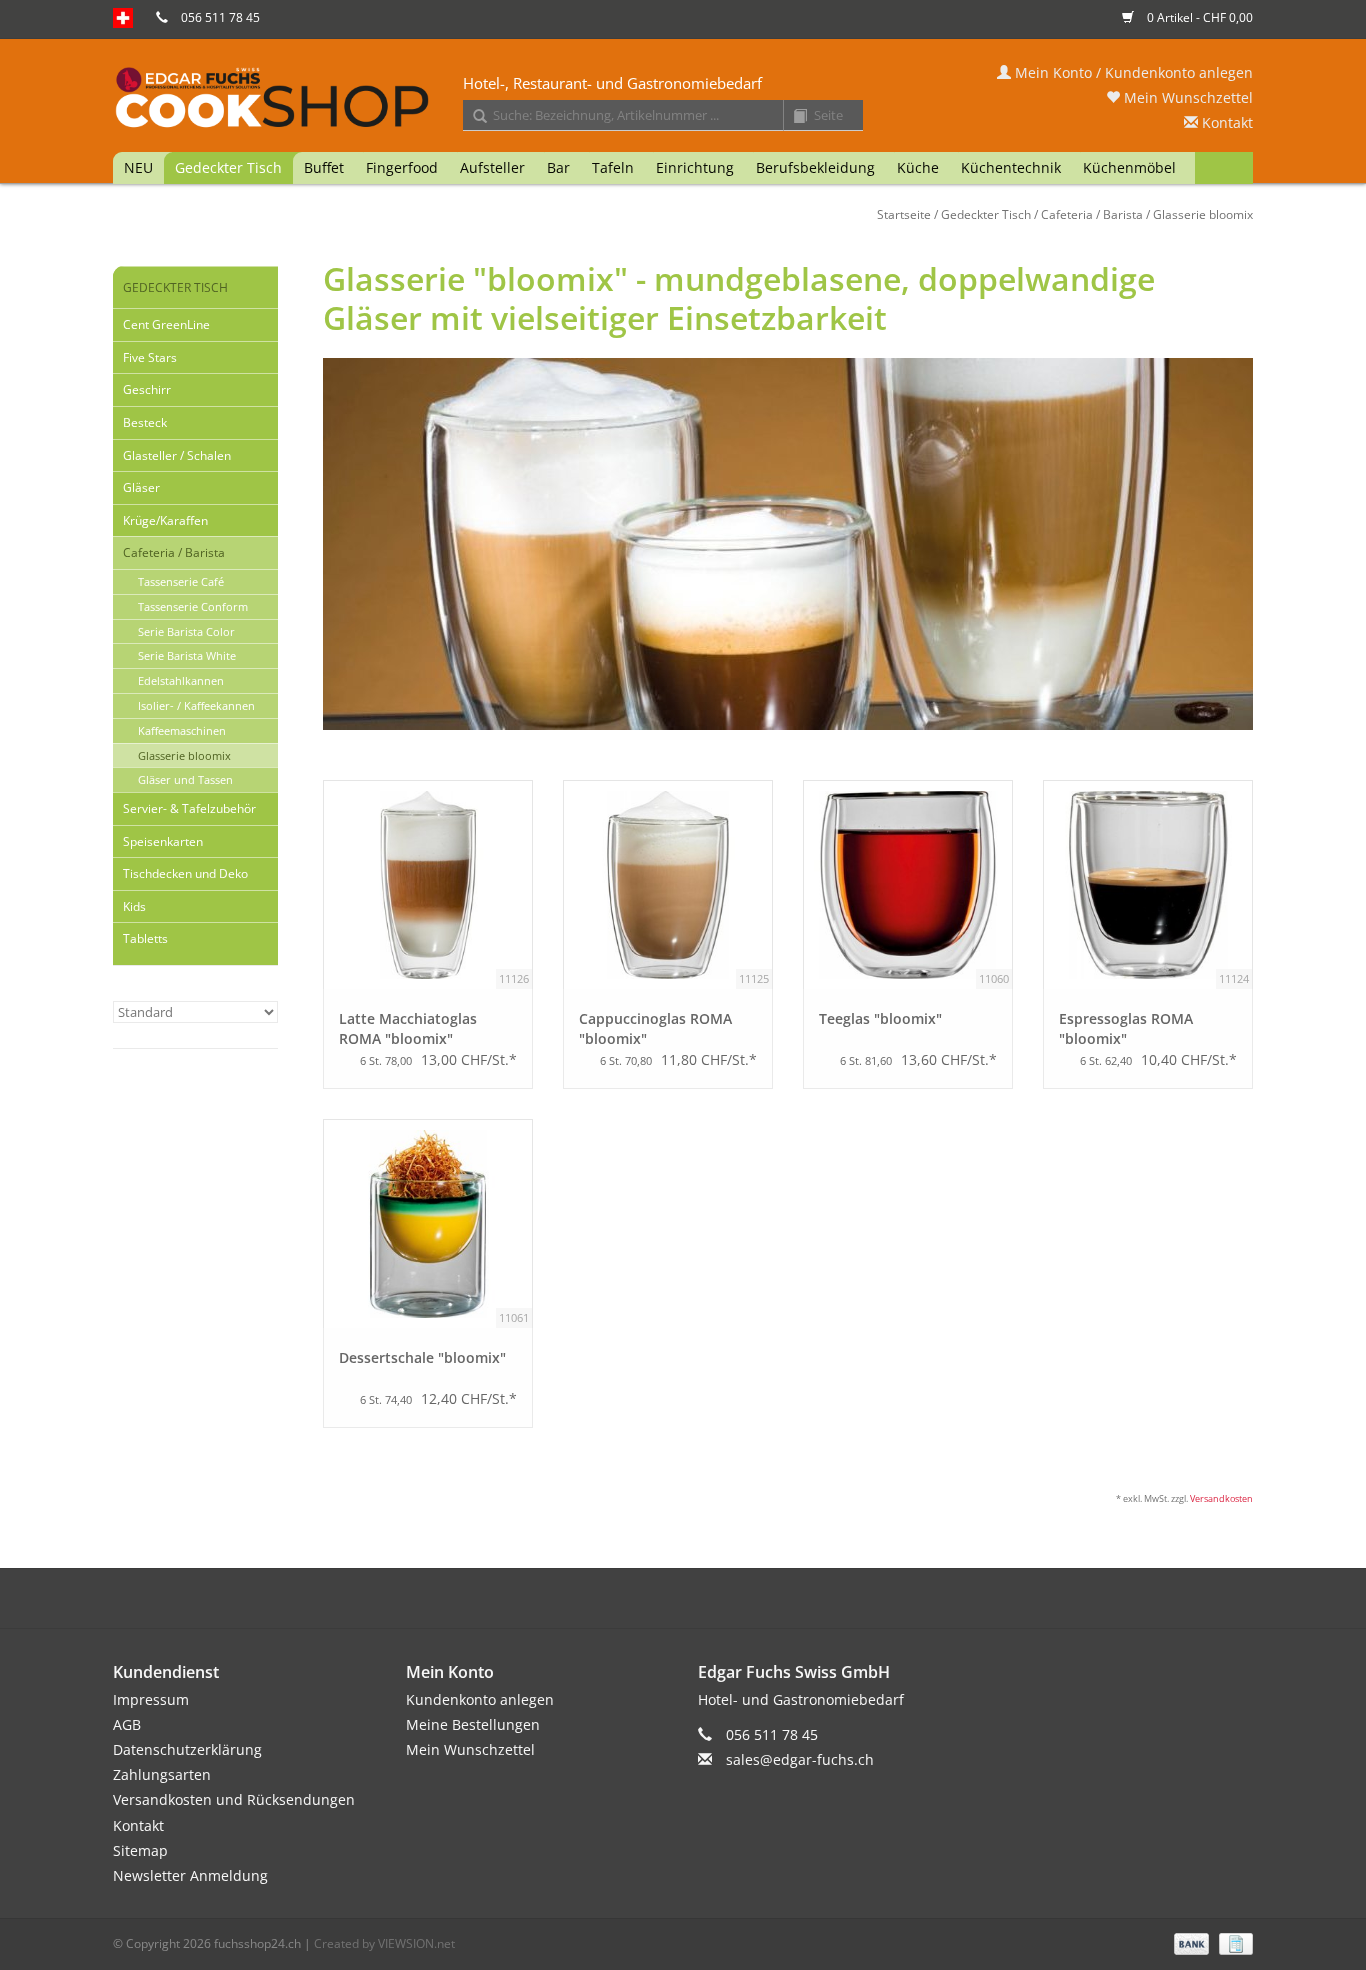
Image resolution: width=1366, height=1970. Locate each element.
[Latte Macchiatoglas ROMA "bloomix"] (428, 885)
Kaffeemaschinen (182, 730)
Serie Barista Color (186, 631)
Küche (918, 167)
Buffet (324, 167)
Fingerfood (402, 167)
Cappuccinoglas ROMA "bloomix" (655, 1028)
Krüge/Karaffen (165, 520)
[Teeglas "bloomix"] (908, 885)
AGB (127, 1724)
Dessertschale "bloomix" (422, 1357)
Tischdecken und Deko (185, 873)
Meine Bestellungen (473, 1724)
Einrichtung (695, 167)
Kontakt (1225, 122)
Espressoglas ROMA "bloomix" (1126, 1028)
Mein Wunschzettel (1186, 97)
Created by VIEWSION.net (384, 1943)
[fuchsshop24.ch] (683, 99)
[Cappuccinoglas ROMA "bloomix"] (668, 885)
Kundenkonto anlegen (480, 1699)
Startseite (904, 214)
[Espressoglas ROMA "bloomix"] (1148, 885)
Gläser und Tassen (185, 779)
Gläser (141, 487)
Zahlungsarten (162, 1774)
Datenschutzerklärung (187, 1749)
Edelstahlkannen (181, 680)
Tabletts (145, 938)
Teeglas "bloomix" (880, 1018)
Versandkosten (1221, 1498)
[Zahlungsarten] (1189, 1942)
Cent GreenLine (166, 324)
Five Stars (150, 357)
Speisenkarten (163, 841)
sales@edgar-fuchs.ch (800, 1759)
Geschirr (147, 389)
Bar (558, 167)
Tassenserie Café (181, 581)
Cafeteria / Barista (1092, 214)
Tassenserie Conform (193, 606)
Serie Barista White (187, 655)
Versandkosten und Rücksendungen (234, 1799)
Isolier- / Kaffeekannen (196, 705)
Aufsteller (492, 167)
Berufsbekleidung (815, 167)
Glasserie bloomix (1203, 214)
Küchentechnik (1011, 167)
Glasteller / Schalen (177, 455)
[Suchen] (473, 117)
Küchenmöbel (1129, 167)
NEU (138, 167)
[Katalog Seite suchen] (793, 117)
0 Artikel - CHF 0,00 (1198, 17)
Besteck (145, 422)
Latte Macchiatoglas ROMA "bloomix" (408, 1028)
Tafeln (613, 167)
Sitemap (140, 1850)
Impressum (151, 1699)
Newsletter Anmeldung (190, 1875)
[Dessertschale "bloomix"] (428, 1224)
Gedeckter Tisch (228, 167)
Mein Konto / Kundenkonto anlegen (1132, 72)
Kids (134, 906)
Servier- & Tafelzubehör (189, 808)
